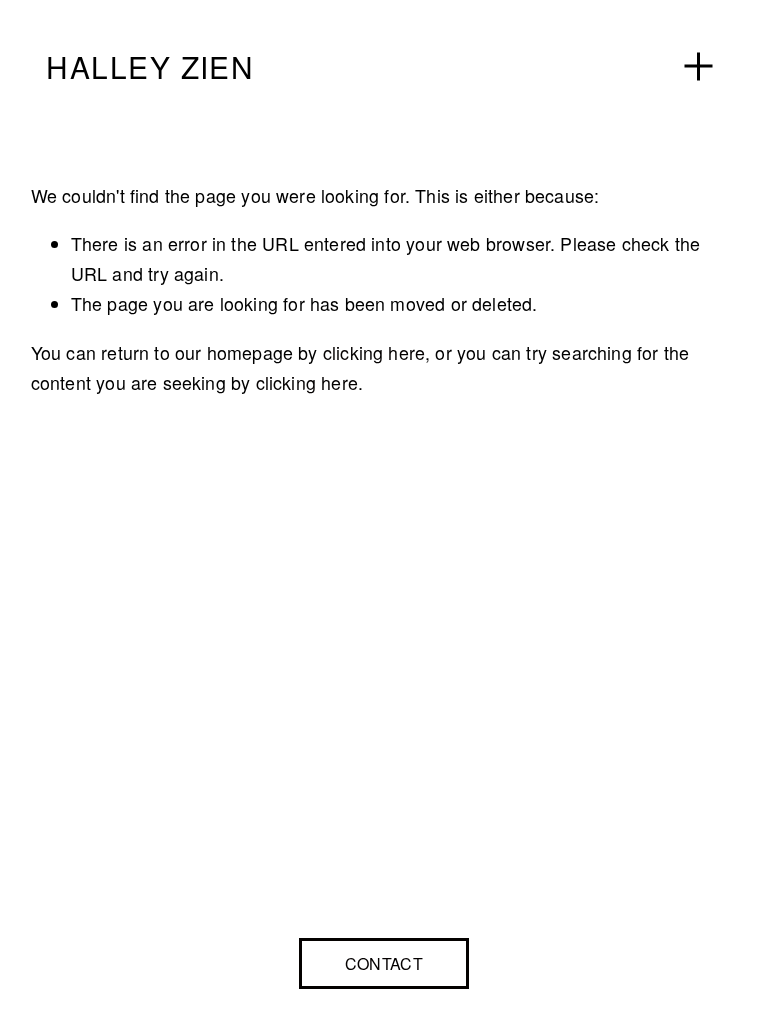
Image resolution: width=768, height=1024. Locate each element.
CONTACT (384, 963)
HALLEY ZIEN (150, 66)
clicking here (374, 352)
